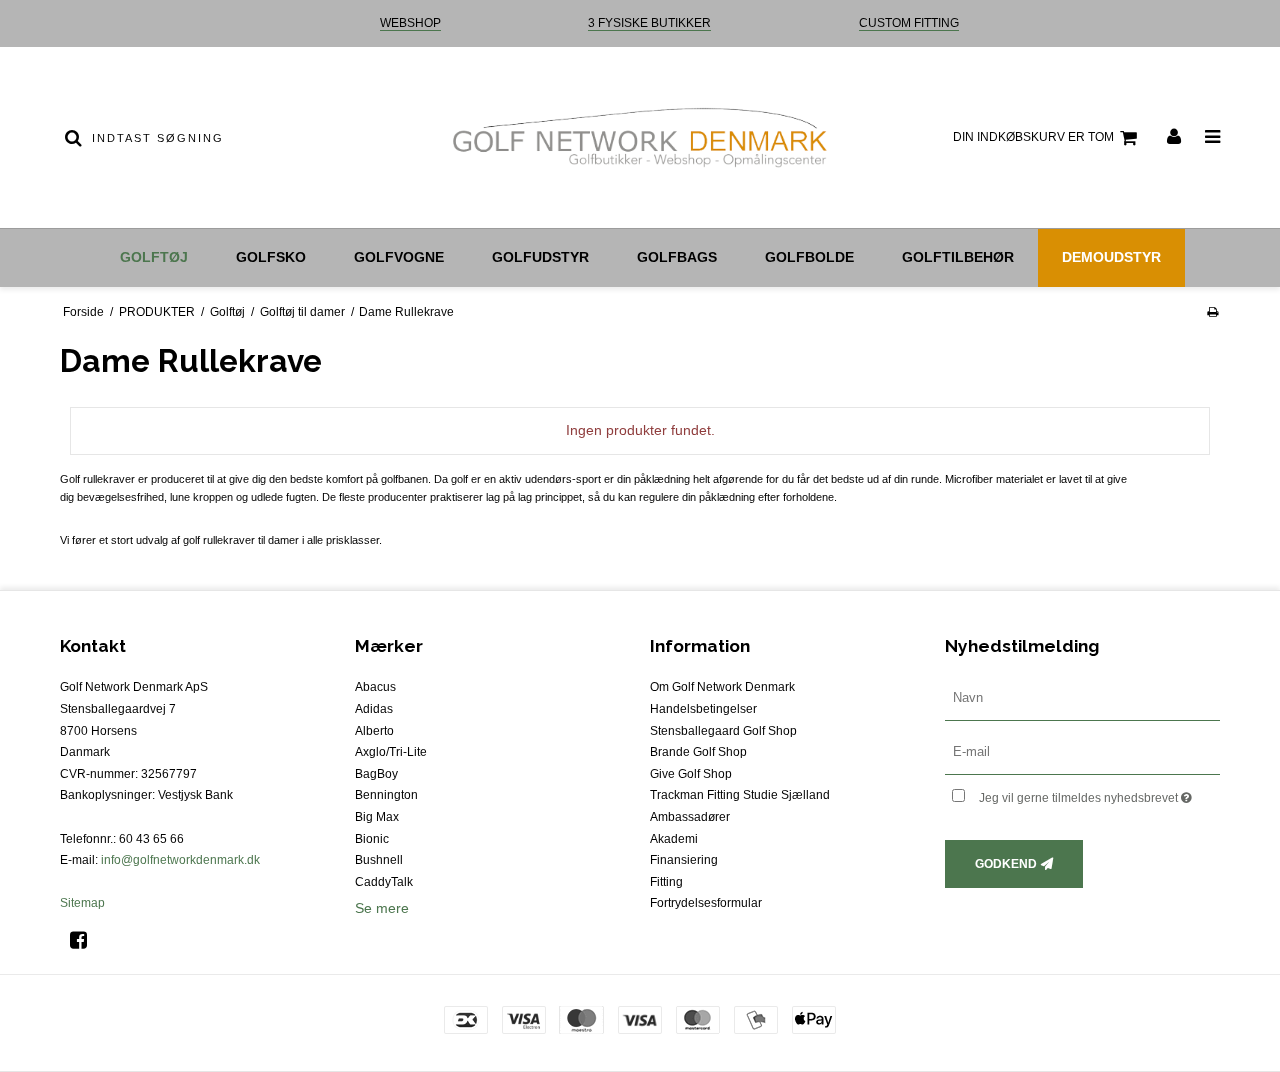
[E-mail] (1082, 752)
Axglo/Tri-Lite (391, 752)
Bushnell (379, 860)
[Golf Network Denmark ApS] (639, 137)
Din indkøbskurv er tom (1033, 137)
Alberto (374, 731)
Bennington (386, 795)
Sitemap (82, 903)
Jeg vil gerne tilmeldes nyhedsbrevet (1099, 793)
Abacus (375, 687)
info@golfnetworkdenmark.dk (180, 860)
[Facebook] (85, 940)
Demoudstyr (1111, 257)
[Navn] (1082, 698)
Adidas (374, 709)
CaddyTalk (384, 882)
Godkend (1006, 864)
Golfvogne (399, 257)
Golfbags (677, 257)
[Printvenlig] (1212, 312)
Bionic (372, 839)
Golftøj (154, 257)
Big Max (377, 817)
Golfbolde (809, 257)
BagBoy (376, 774)
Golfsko (271, 257)
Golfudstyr (540, 257)
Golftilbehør (958, 257)
